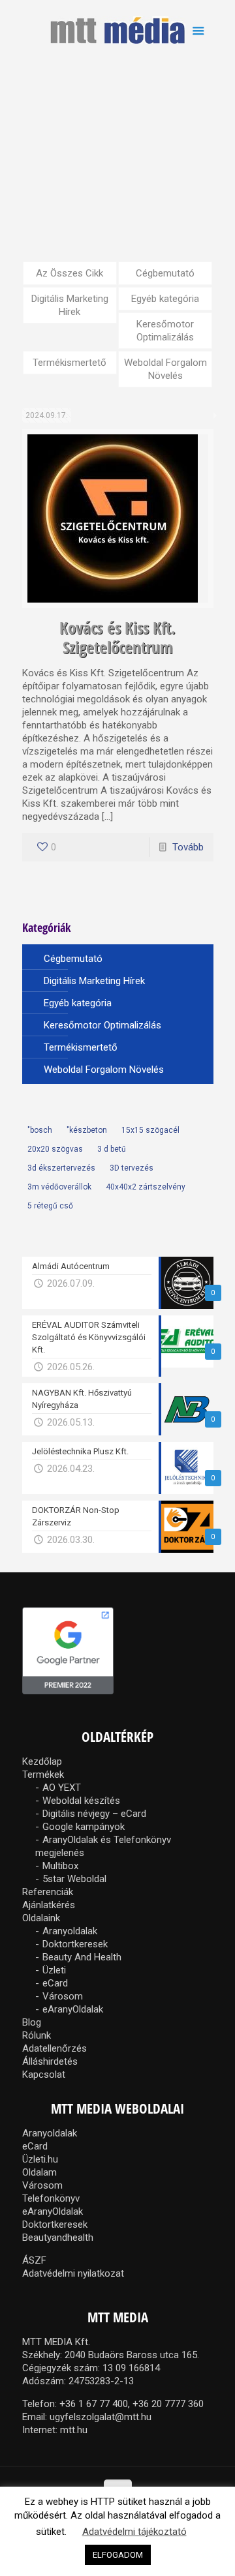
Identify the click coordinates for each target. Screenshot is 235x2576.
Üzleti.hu (40, 2159)
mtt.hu (74, 2430)
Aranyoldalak (70, 1931)
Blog (32, 2022)
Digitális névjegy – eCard (94, 1814)
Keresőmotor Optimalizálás (165, 331)
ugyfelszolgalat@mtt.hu (101, 2417)
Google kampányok (84, 1827)
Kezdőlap (42, 1761)
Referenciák (48, 1892)
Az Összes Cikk (70, 273)
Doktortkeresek (75, 1944)
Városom (63, 1996)
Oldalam (39, 2172)
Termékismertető (70, 363)
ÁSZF (34, 2260)
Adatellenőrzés (55, 2048)
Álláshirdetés (50, 2061)
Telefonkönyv (51, 2198)
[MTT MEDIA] (118, 29)
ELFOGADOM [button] (118, 2555)
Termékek (43, 1775)
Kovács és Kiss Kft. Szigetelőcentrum (117, 637)
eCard (55, 1983)
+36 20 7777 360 (168, 2404)
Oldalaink (41, 1918)
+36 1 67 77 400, (95, 2404)
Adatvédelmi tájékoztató (134, 2532)
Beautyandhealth (58, 2238)
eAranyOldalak (73, 2009)
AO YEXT (62, 1788)
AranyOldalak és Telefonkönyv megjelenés (103, 1846)
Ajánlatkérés (49, 1905)
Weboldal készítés (81, 1801)
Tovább (188, 847)
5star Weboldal (74, 1879)
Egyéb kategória (165, 299)
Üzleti (54, 1970)
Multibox (60, 1866)
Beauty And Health (82, 1957)
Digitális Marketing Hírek (70, 305)
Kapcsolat (44, 2074)
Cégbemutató (165, 273)
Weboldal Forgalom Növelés (165, 369)
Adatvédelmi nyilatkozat (73, 2273)
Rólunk (37, 2035)
